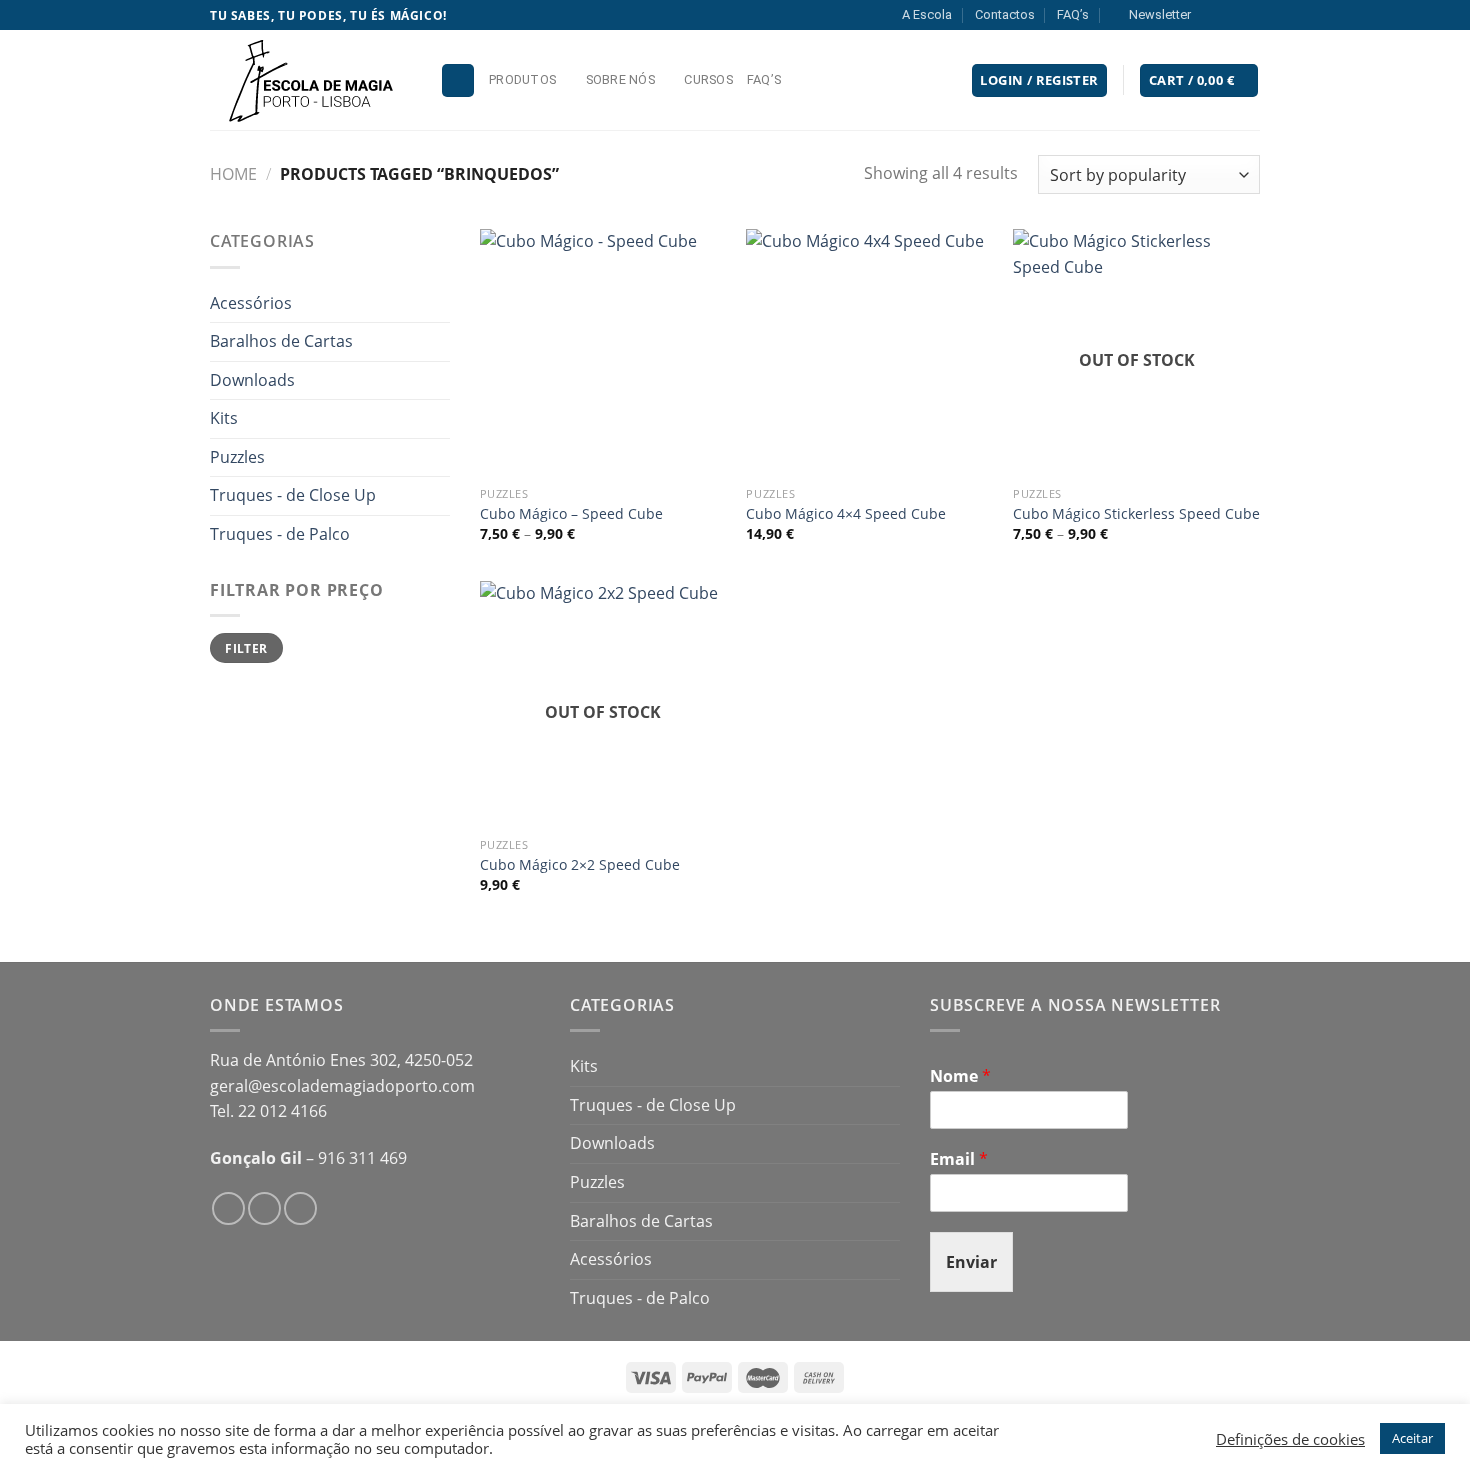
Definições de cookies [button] (1290, 1439)
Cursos (708, 79)
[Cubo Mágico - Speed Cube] (603, 352)
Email (959, 1159)
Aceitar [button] (1412, 1438)
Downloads (252, 380)
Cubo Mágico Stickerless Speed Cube (1136, 514)
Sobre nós (620, 79)
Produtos (522, 79)
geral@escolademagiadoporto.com (342, 1086)
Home (233, 174)
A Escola (927, 14)
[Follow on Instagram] (1231, 15)
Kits (224, 418)
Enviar (971, 1262)
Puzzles (237, 457)
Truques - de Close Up (293, 495)
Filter (246, 648)
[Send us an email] (1250, 15)
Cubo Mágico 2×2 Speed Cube (580, 865)
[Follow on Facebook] (1212, 15)
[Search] (458, 80)
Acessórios (251, 303)
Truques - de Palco (280, 534)
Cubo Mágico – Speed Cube (571, 514)
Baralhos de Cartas (281, 341)
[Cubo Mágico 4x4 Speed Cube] (869, 352)
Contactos (1005, 14)
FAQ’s (1073, 14)
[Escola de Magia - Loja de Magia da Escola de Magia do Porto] (310, 80)
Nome (960, 1076)
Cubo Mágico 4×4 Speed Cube (846, 514)
